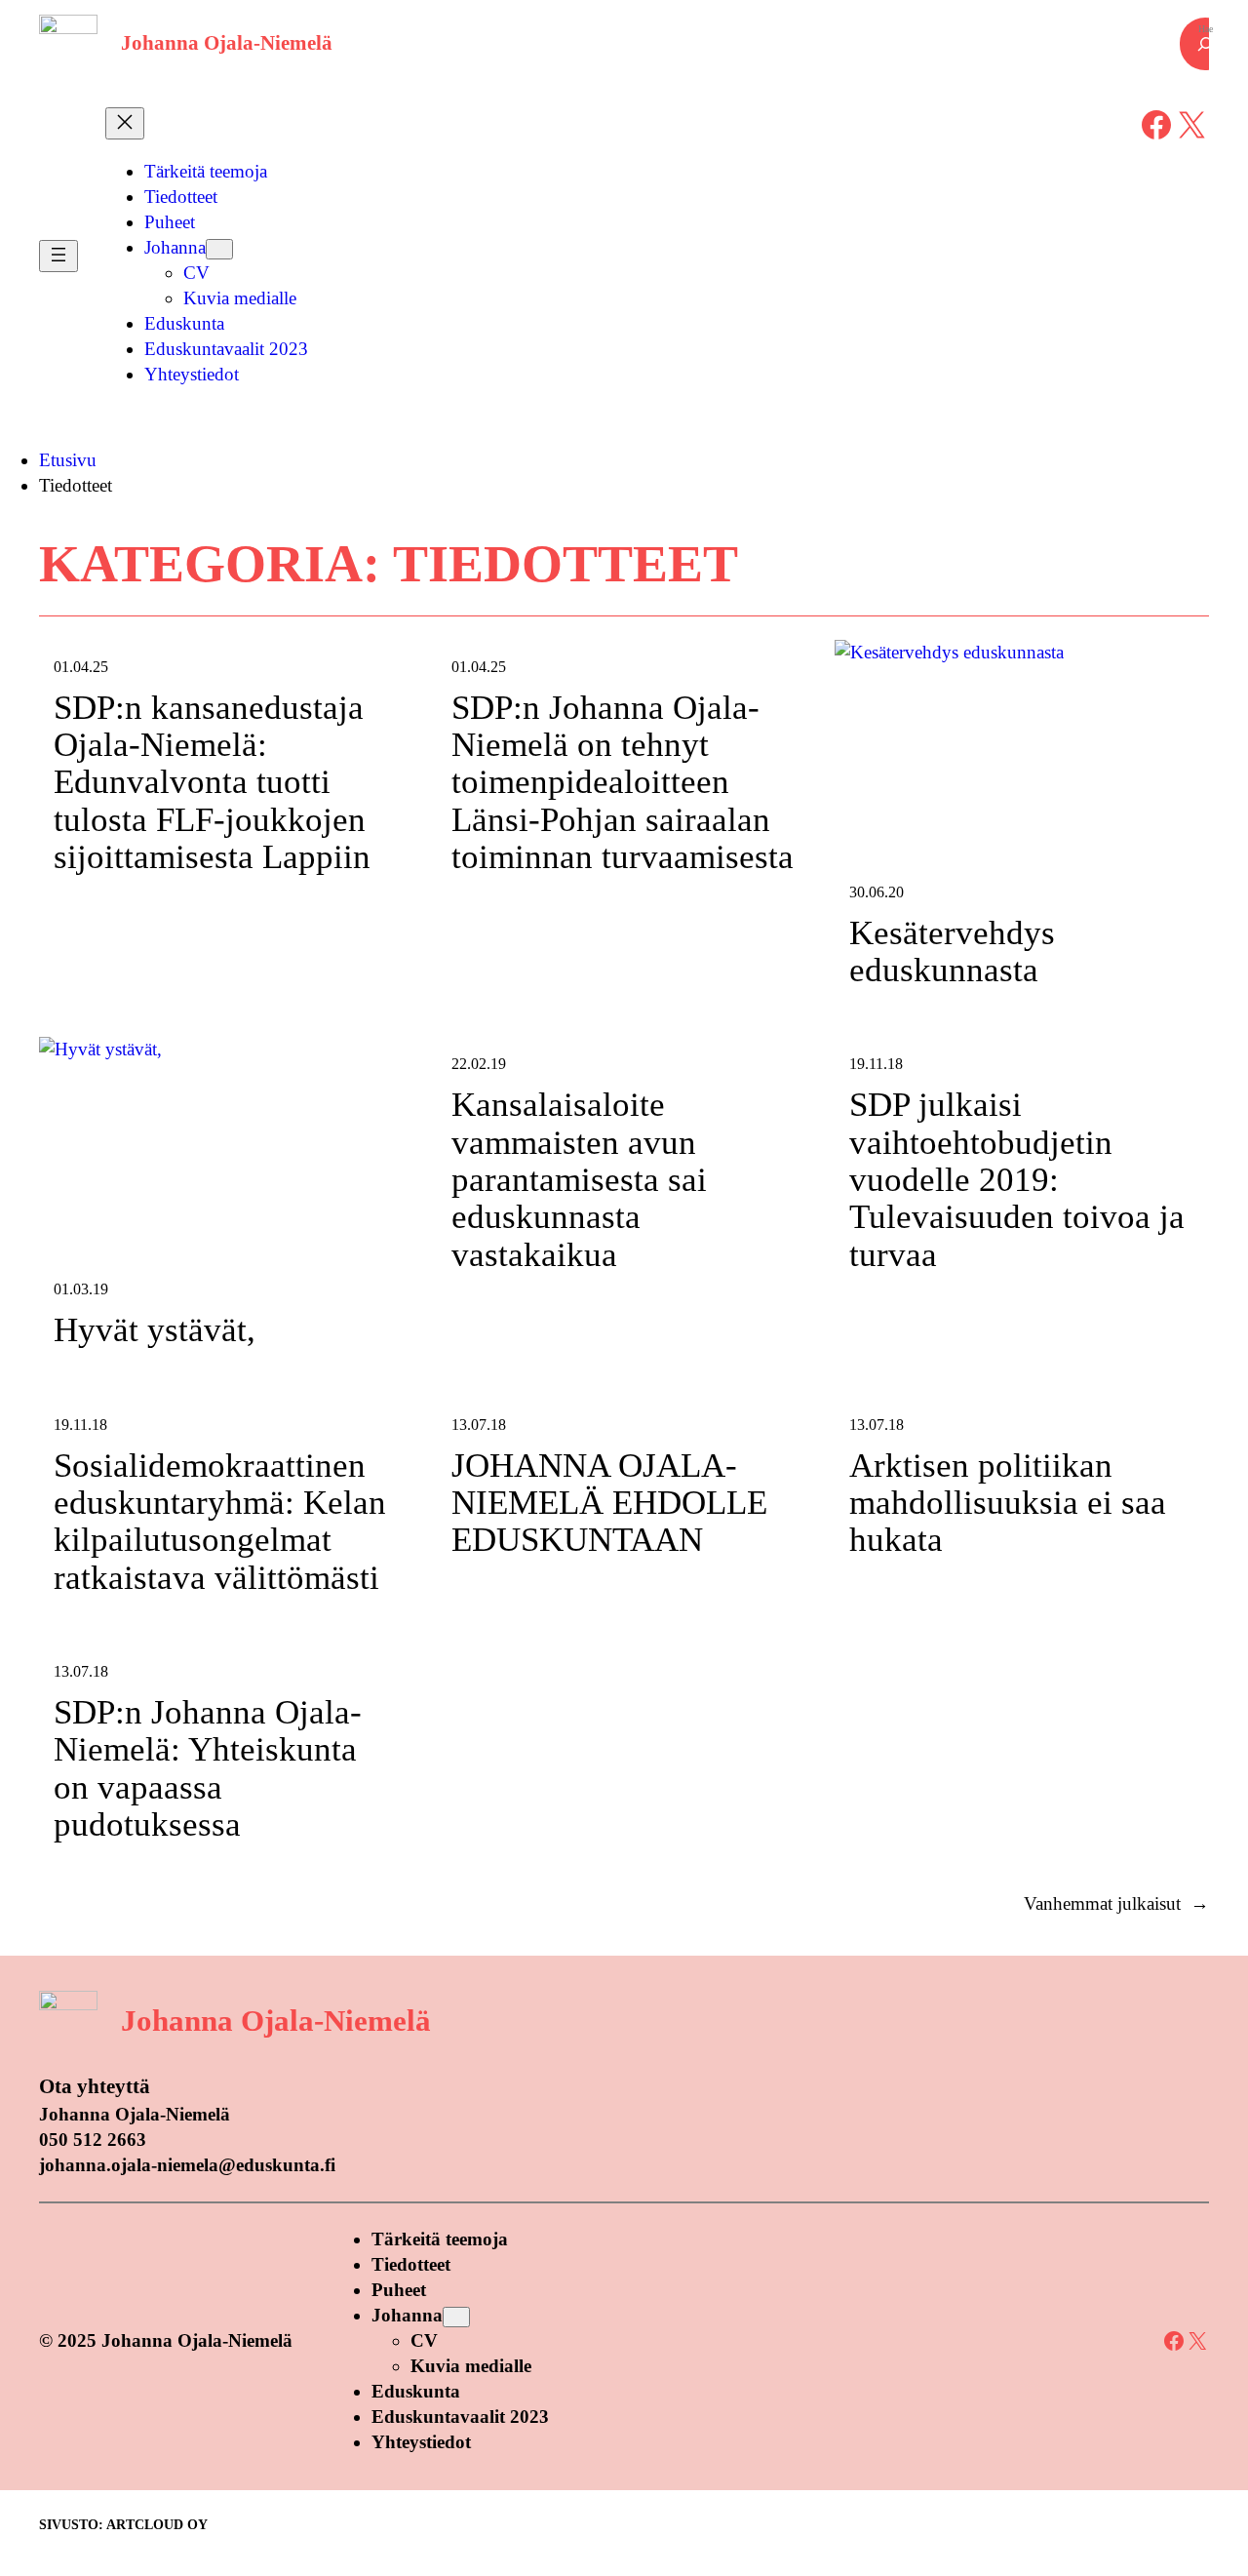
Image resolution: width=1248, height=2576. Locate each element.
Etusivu (68, 460)
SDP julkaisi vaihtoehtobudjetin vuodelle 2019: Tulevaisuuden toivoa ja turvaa (1017, 1180)
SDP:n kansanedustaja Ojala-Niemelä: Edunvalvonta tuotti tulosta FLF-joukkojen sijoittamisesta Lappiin (212, 783)
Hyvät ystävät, (155, 1330)
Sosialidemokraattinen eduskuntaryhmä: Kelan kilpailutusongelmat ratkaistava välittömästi (220, 1522)
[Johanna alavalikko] (219, 249)
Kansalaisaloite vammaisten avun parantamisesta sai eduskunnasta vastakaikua (579, 1180)
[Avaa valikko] (58, 256)
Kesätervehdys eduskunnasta (952, 952)
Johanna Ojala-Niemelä (227, 43)
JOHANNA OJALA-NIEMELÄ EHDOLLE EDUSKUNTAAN (609, 1504)
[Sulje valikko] (125, 123)
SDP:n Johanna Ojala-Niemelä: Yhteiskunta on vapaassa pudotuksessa (208, 1769)
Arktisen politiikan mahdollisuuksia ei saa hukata (1008, 1504)
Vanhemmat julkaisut (1116, 1903)
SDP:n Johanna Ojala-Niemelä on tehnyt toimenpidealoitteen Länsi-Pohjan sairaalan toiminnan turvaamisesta (623, 783)
